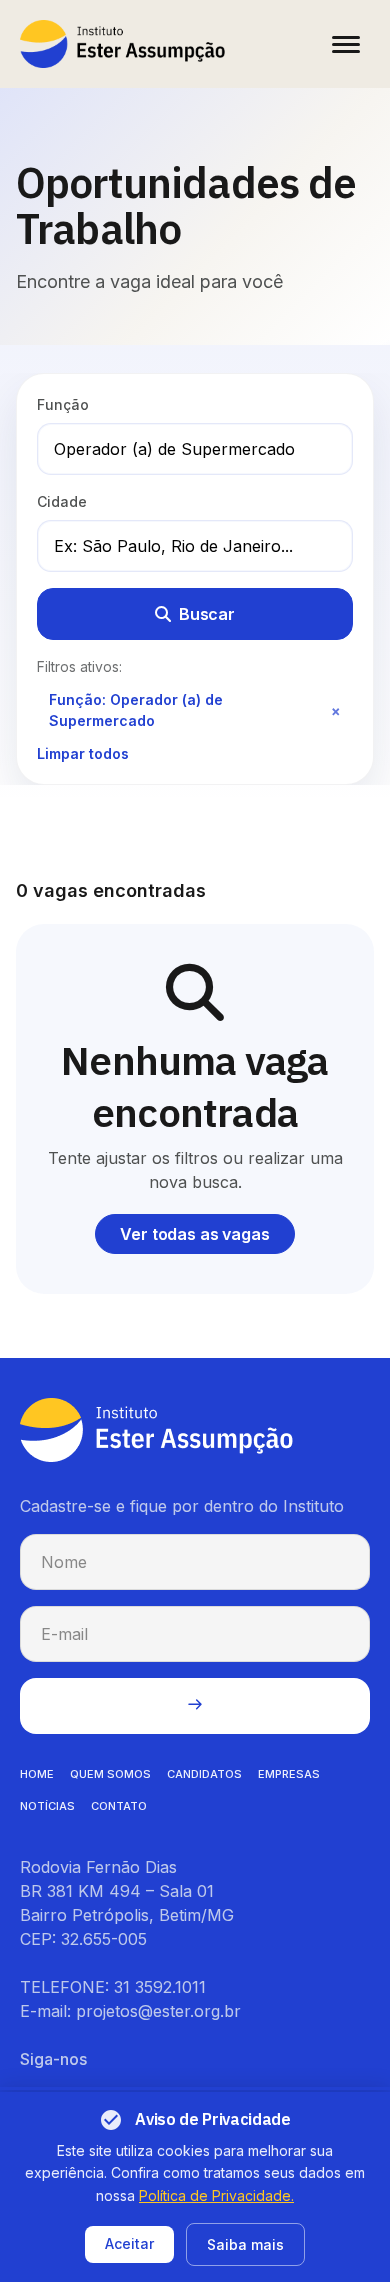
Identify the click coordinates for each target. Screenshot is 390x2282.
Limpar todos (83, 753)
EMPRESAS (289, 1774)
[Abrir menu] (346, 44)
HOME (37, 1774)
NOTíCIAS (47, 1806)
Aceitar (129, 2243)
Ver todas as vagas (194, 1234)
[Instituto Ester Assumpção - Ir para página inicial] (122, 44)
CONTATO (119, 1806)
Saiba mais (245, 2244)
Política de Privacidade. (216, 2195)
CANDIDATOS (204, 1774)
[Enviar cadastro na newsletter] (195, 1706)
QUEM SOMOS (110, 1774)
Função (63, 404)
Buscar (207, 614)
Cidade (62, 501)
